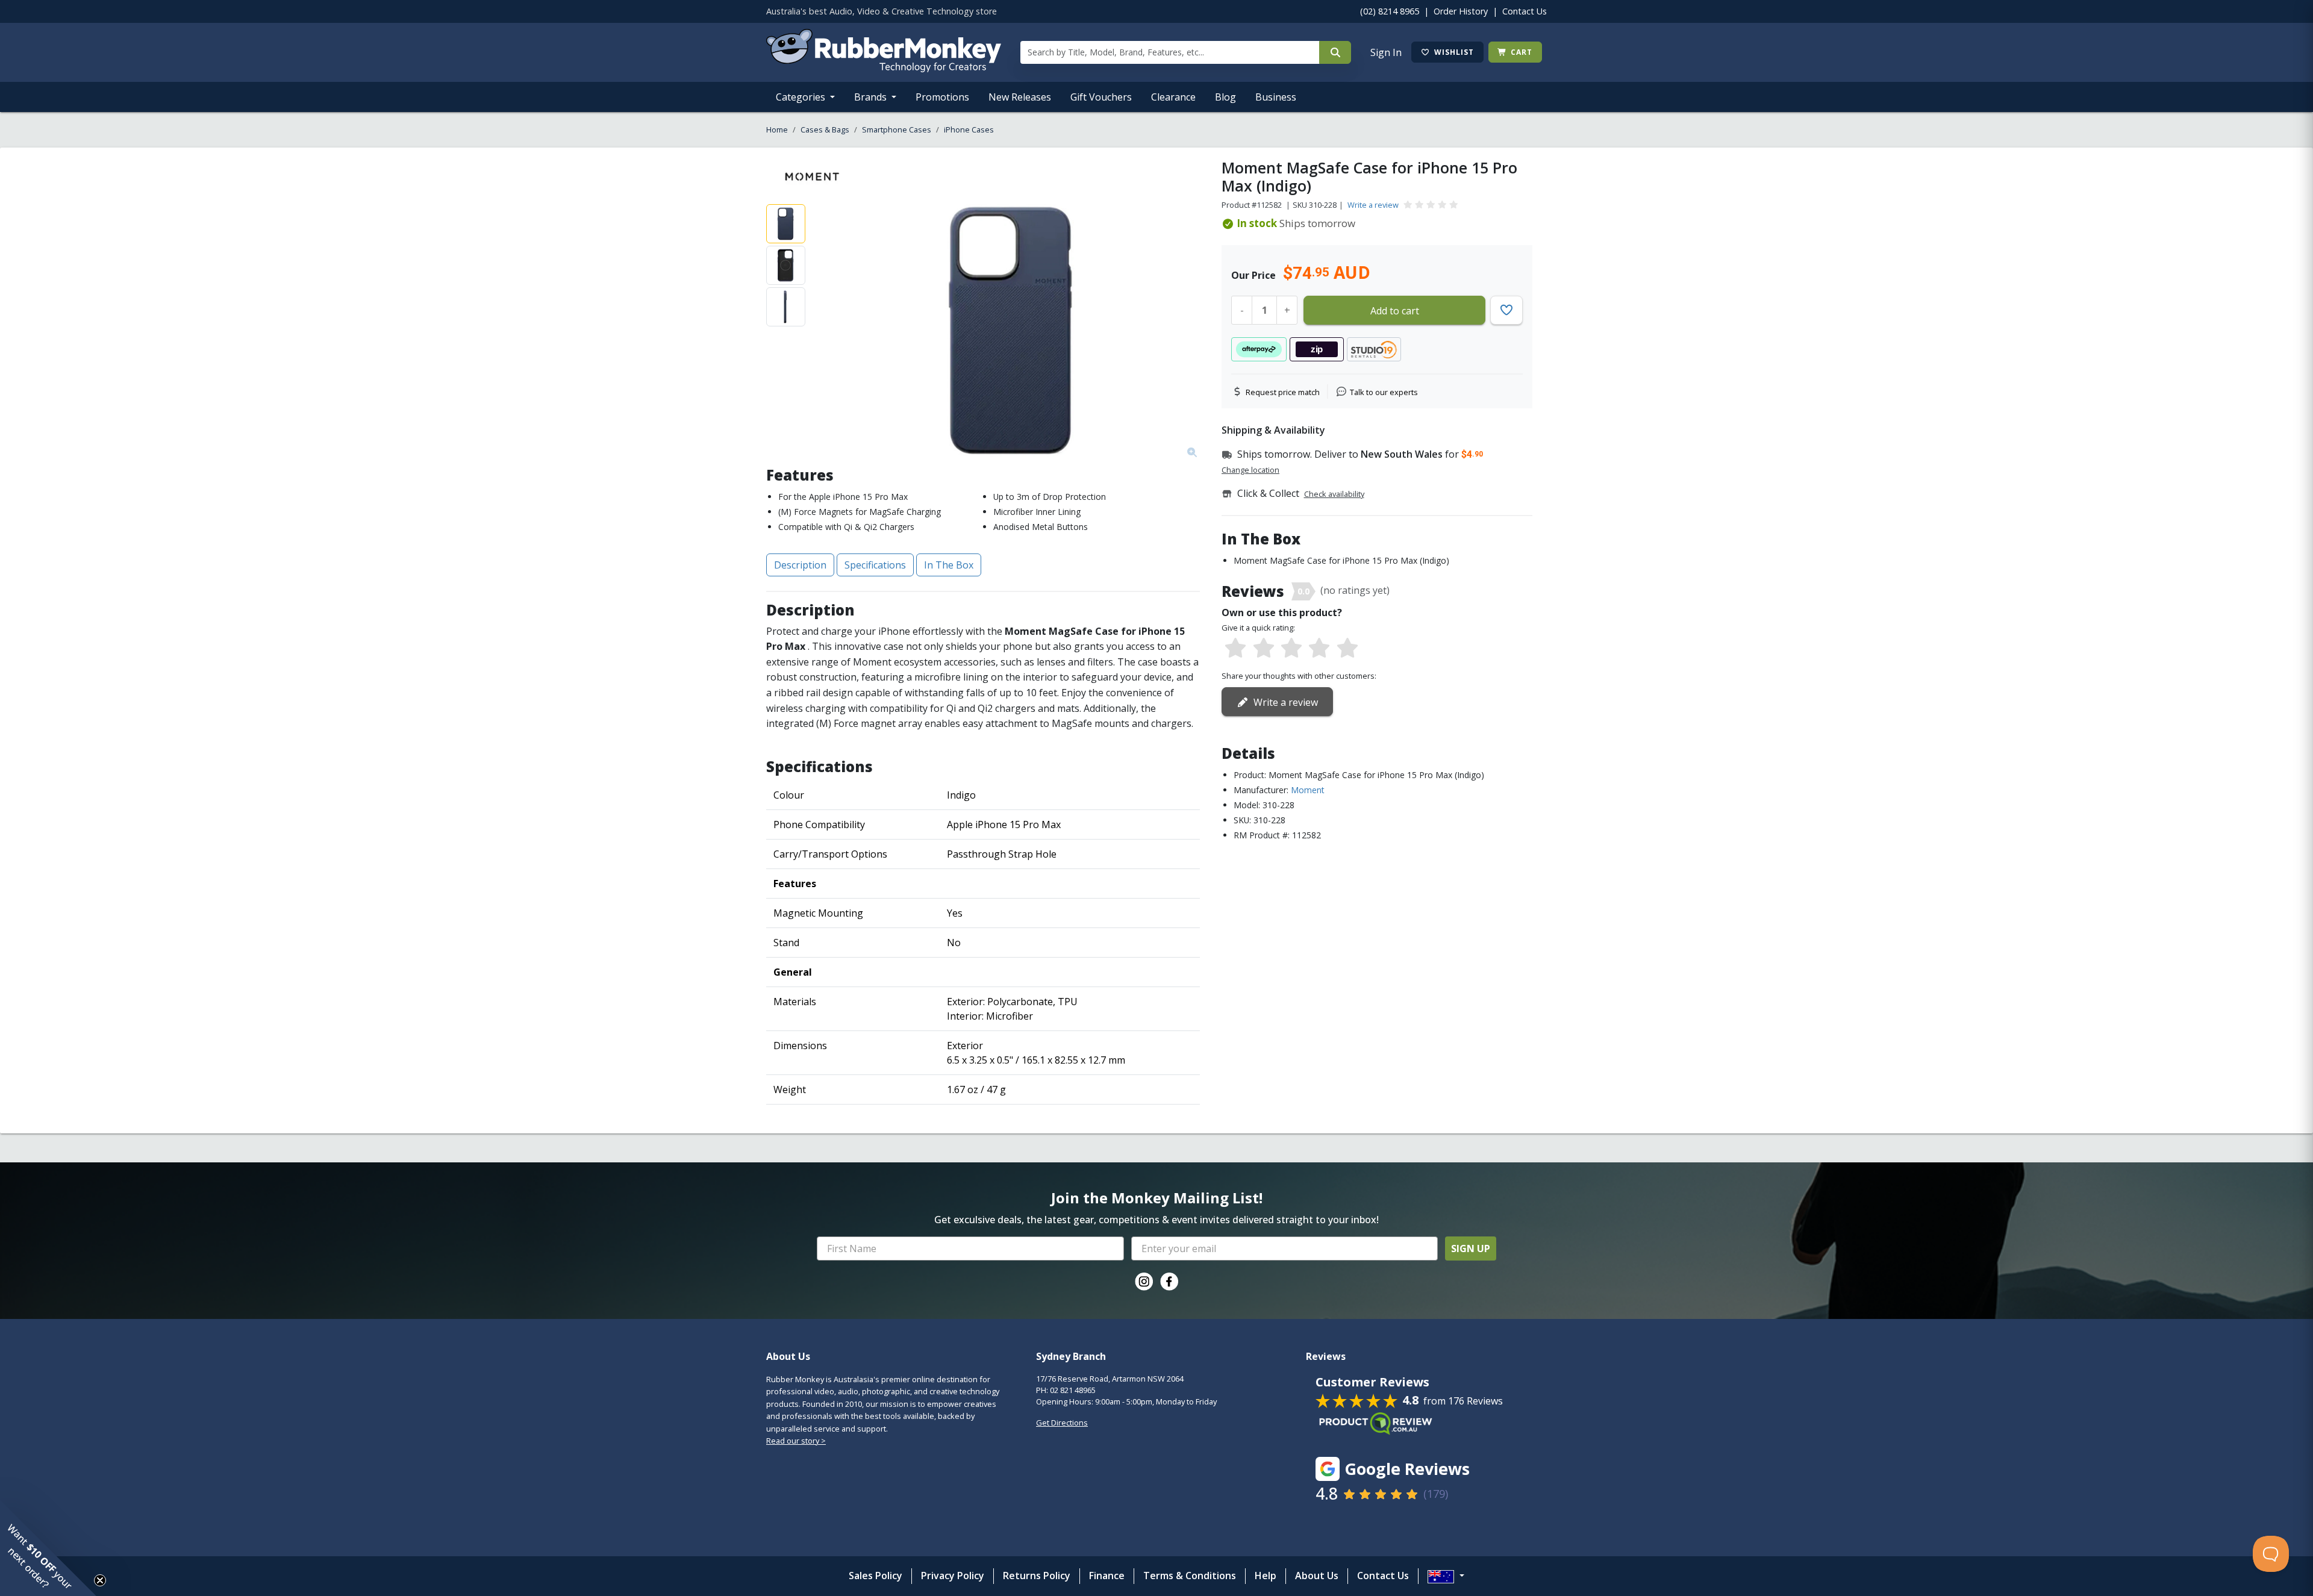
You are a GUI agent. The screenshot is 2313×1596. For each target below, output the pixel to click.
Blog (1225, 97)
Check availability (1334, 494)
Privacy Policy (953, 1576)
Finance (1107, 1576)
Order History (1461, 11)
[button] (48, 1548)
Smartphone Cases (897, 129)
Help (1266, 1576)
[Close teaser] (100, 1580)
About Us (1317, 1576)
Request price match (1283, 392)
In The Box (949, 565)
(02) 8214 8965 (1390, 11)
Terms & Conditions (1190, 1576)
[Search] (1335, 52)
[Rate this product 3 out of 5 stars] (1291, 649)
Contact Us (1525, 11)
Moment (1308, 790)
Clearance (1173, 97)
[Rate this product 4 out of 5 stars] (1319, 649)
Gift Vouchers (1101, 97)
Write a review (1373, 205)
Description (800, 565)
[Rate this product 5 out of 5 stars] (1347, 649)
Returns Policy (1037, 1576)
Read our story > (796, 1441)
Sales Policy (876, 1576)
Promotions (942, 97)
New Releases (1020, 97)
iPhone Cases (969, 129)
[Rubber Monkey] (884, 69)
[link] (1144, 1282)
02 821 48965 (1073, 1390)
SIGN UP (1471, 1248)
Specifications (875, 565)
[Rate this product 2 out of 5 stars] (1263, 649)
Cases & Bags (825, 129)
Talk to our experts (1384, 392)
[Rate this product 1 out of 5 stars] (1235, 649)
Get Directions (1062, 1423)
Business (1276, 97)
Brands (872, 97)
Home (777, 129)
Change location (1250, 470)
